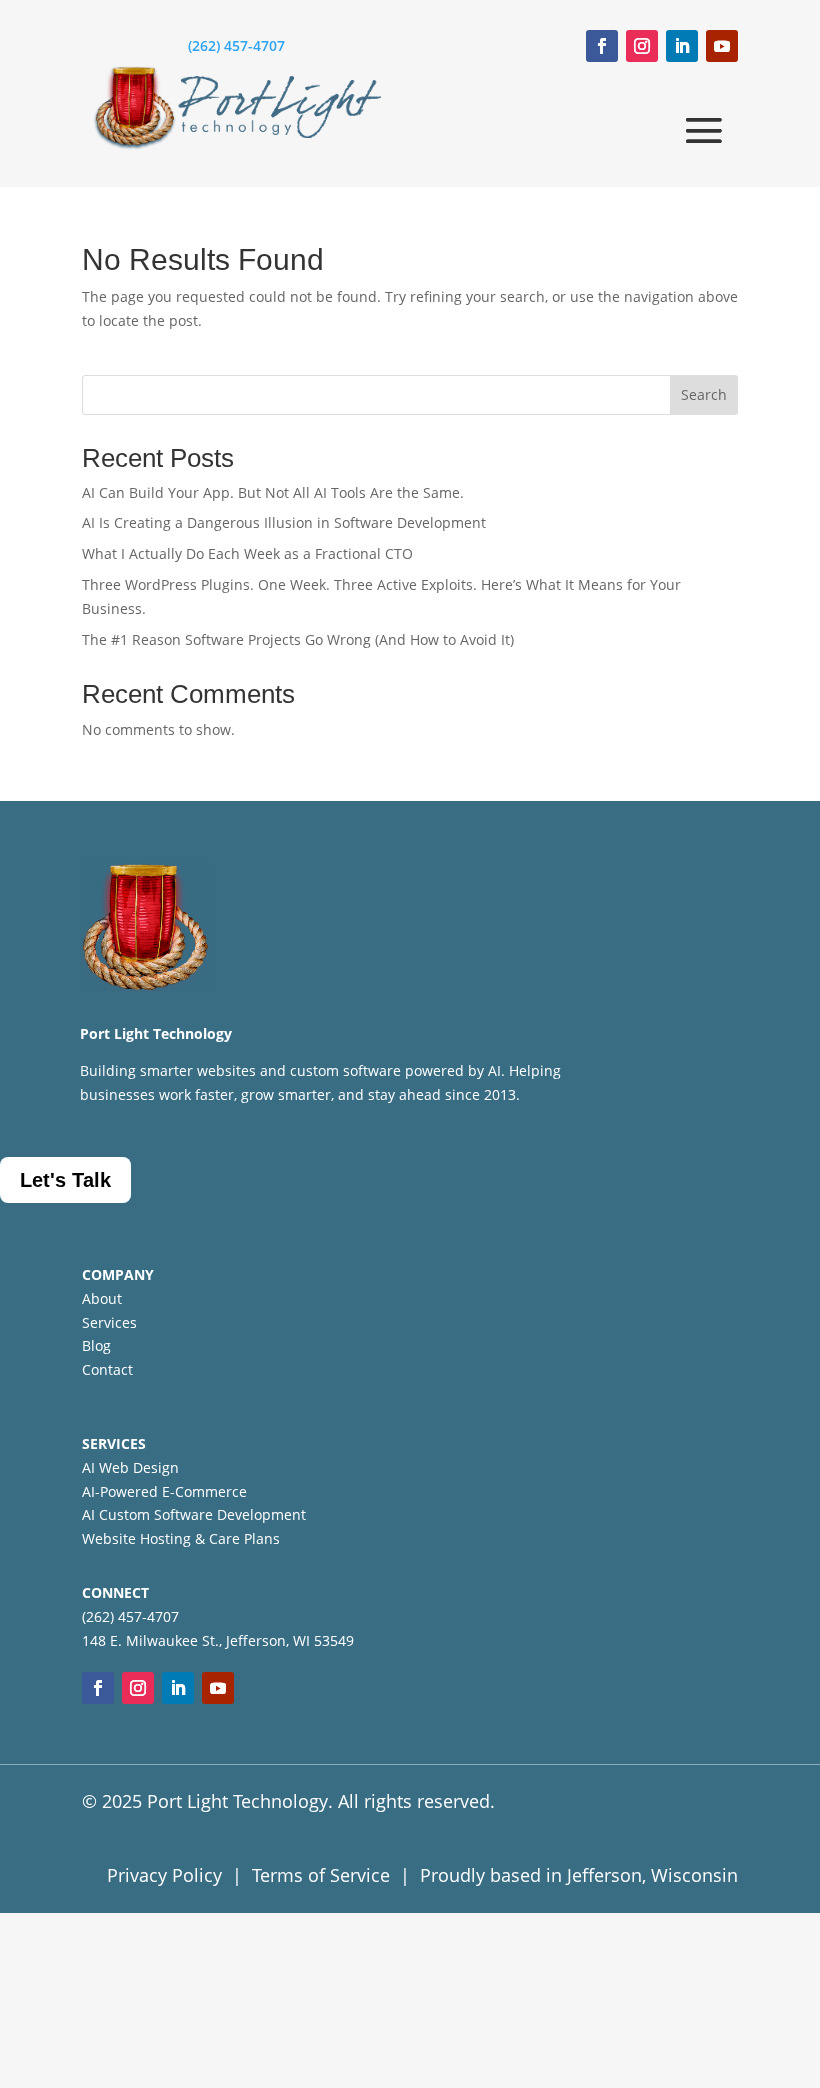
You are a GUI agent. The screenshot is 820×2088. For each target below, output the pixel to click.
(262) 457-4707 (236, 45)
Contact (107, 1369)
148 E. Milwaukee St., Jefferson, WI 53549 (218, 1640)
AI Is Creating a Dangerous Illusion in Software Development (284, 522)
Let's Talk (65, 1180)
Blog (96, 1345)
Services (109, 1322)
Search (704, 394)
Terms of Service (321, 1875)
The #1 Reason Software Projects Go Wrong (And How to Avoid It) (298, 639)
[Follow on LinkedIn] (682, 46)
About (102, 1298)
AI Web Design (130, 1467)
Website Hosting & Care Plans (181, 1538)
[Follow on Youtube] (722, 46)
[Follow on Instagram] (642, 46)
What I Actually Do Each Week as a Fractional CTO (247, 553)
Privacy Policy (164, 1875)
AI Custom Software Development (194, 1514)
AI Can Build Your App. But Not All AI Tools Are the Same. (273, 492)
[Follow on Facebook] (602, 46)
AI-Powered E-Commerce (164, 1491)
